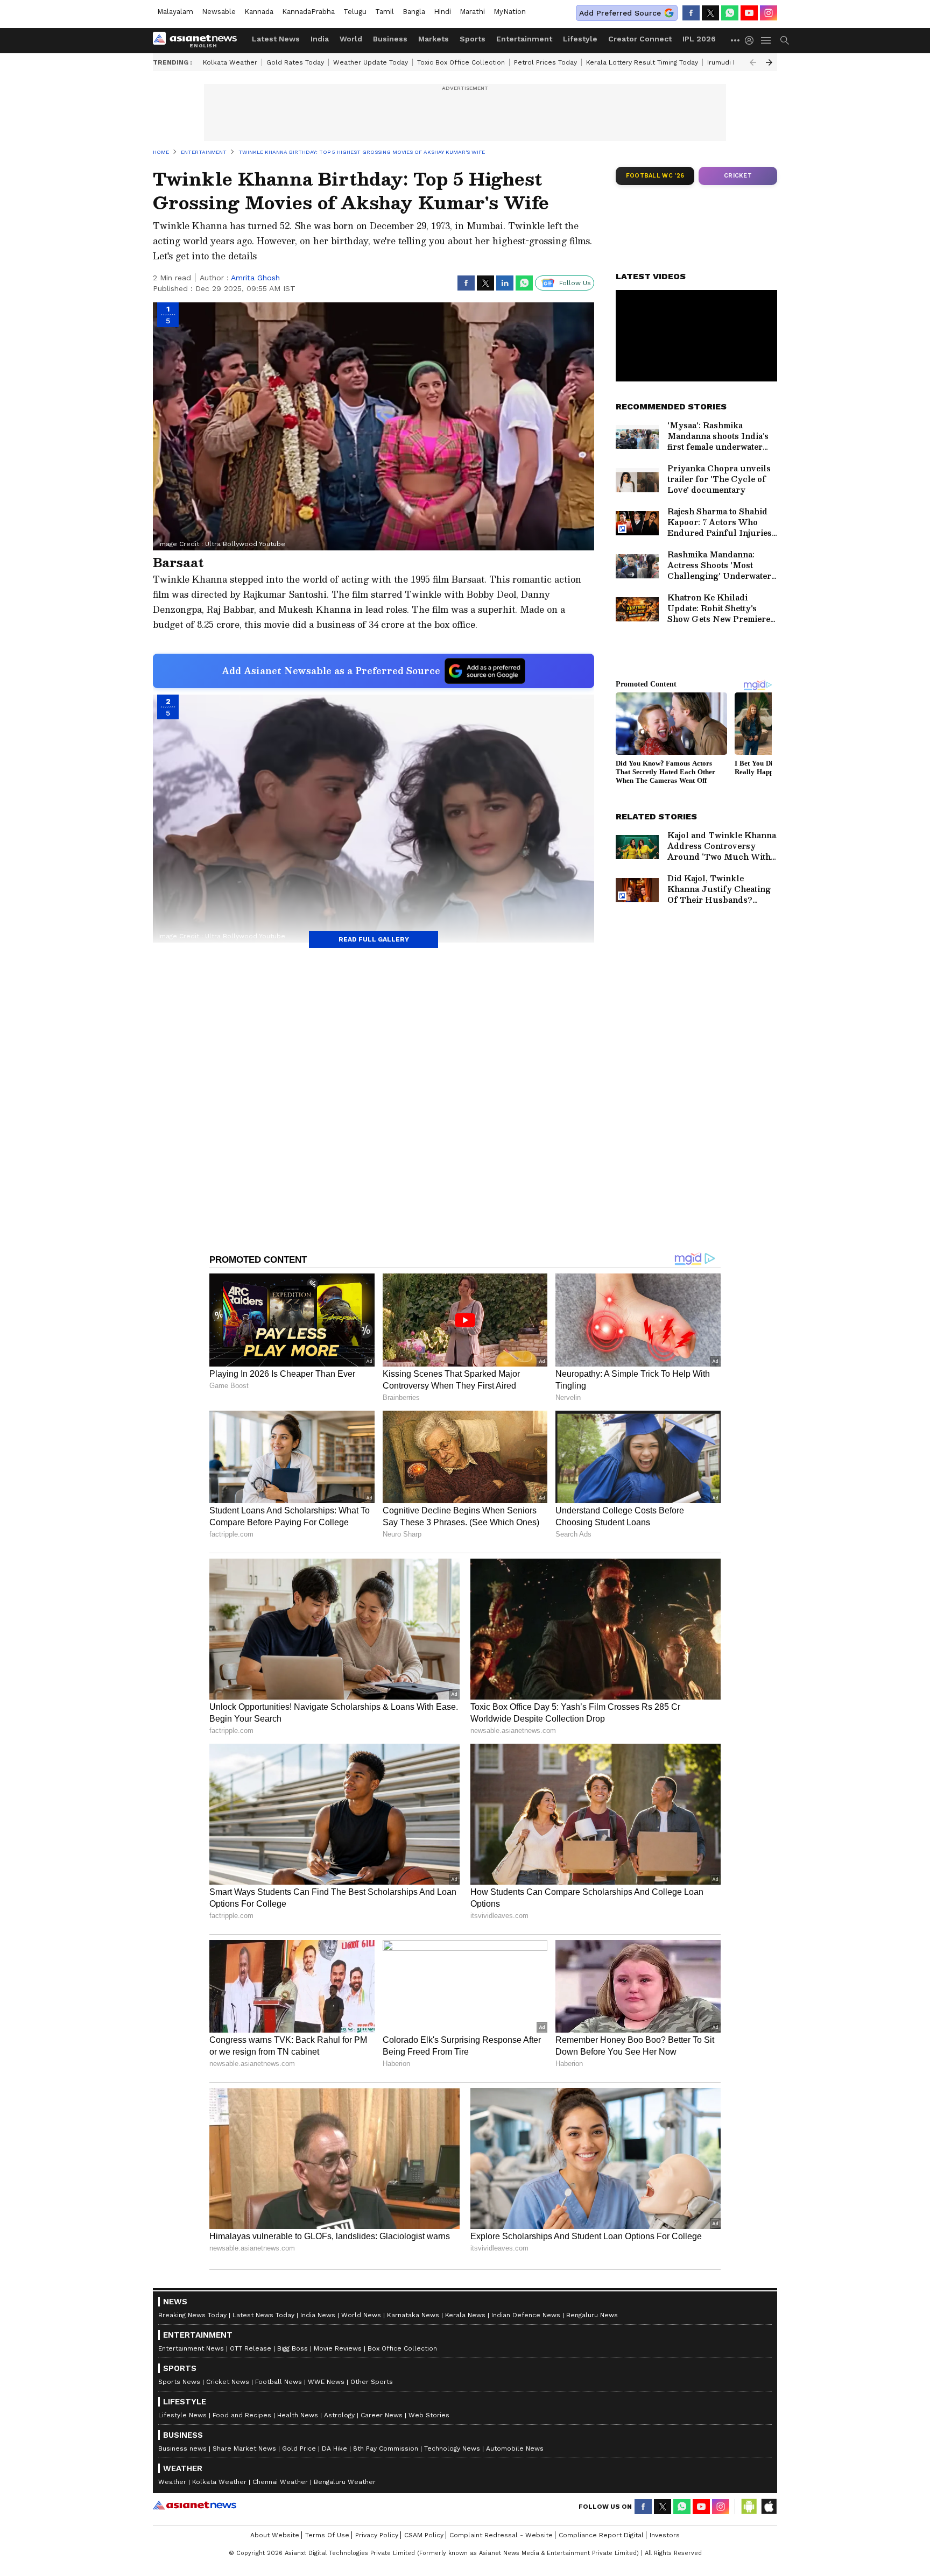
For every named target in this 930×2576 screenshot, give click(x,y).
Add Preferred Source (620, 13)
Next (769, 62)
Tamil (385, 12)
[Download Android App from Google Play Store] (749, 2507)
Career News (382, 2415)
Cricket (738, 176)
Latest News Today (263, 2315)
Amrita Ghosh (255, 278)
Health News (298, 2415)
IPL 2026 (699, 39)
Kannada (259, 12)
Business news (182, 2448)
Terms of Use (327, 2535)
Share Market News (244, 2448)
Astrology (339, 2415)
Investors (665, 2535)
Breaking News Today (192, 2315)
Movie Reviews (338, 2348)
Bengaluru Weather (345, 2482)
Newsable (219, 12)
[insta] (769, 13)
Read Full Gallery (374, 939)
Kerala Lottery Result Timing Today (642, 62)
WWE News (326, 2382)
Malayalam (175, 12)
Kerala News (465, 2315)
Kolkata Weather (230, 62)
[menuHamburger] (766, 40)
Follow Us (575, 283)
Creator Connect (640, 39)
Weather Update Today (371, 62)
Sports (473, 39)
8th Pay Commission (386, 2448)
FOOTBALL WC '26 (655, 176)
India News (318, 2315)
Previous (753, 62)
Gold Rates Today (295, 62)
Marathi (472, 12)
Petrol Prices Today (545, 62)
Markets (434, 39)
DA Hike (334, 2448)
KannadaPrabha (308, 12)
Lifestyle (580, 39)
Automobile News (515, 2448)
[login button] (752, 40)
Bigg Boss (293, 2348)
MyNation (510, 12)
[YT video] (749, 13)
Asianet (195, 2505)
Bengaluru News (592, 2315)
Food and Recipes (242, 2415)
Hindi (442, 12)
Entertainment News (191, 2348)
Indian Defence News (526, 2315)
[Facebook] (691, 13)
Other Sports (372, 2382)
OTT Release (251, 2348)
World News (361, 2315)
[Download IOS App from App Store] (769, 2507)
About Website (275, 2535)
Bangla (414, 12)
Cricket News (228, 2382)
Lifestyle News (182, 2415)
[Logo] (199, 40)
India (320, 39)
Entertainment (524, 39)
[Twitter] (710, 13)
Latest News (276, 39)
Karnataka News (413, 2315)
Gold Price (299, 2448)
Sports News (179, 2382)
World (351, 39)
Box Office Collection (402, 2348)
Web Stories (429, 2415)
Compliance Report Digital (601, 2535)
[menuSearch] (785, 40)
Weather (172, 2482)
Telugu (355, 12)
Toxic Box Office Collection (461, 62)
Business (390, 39)
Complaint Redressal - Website (501, 2535)
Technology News (452, 2448)
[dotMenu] (736, 40)
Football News (279, 2382)
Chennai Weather (280, 2482)
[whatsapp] (730, 13)
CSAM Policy (424, 2535)
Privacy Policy (377, 2535)
